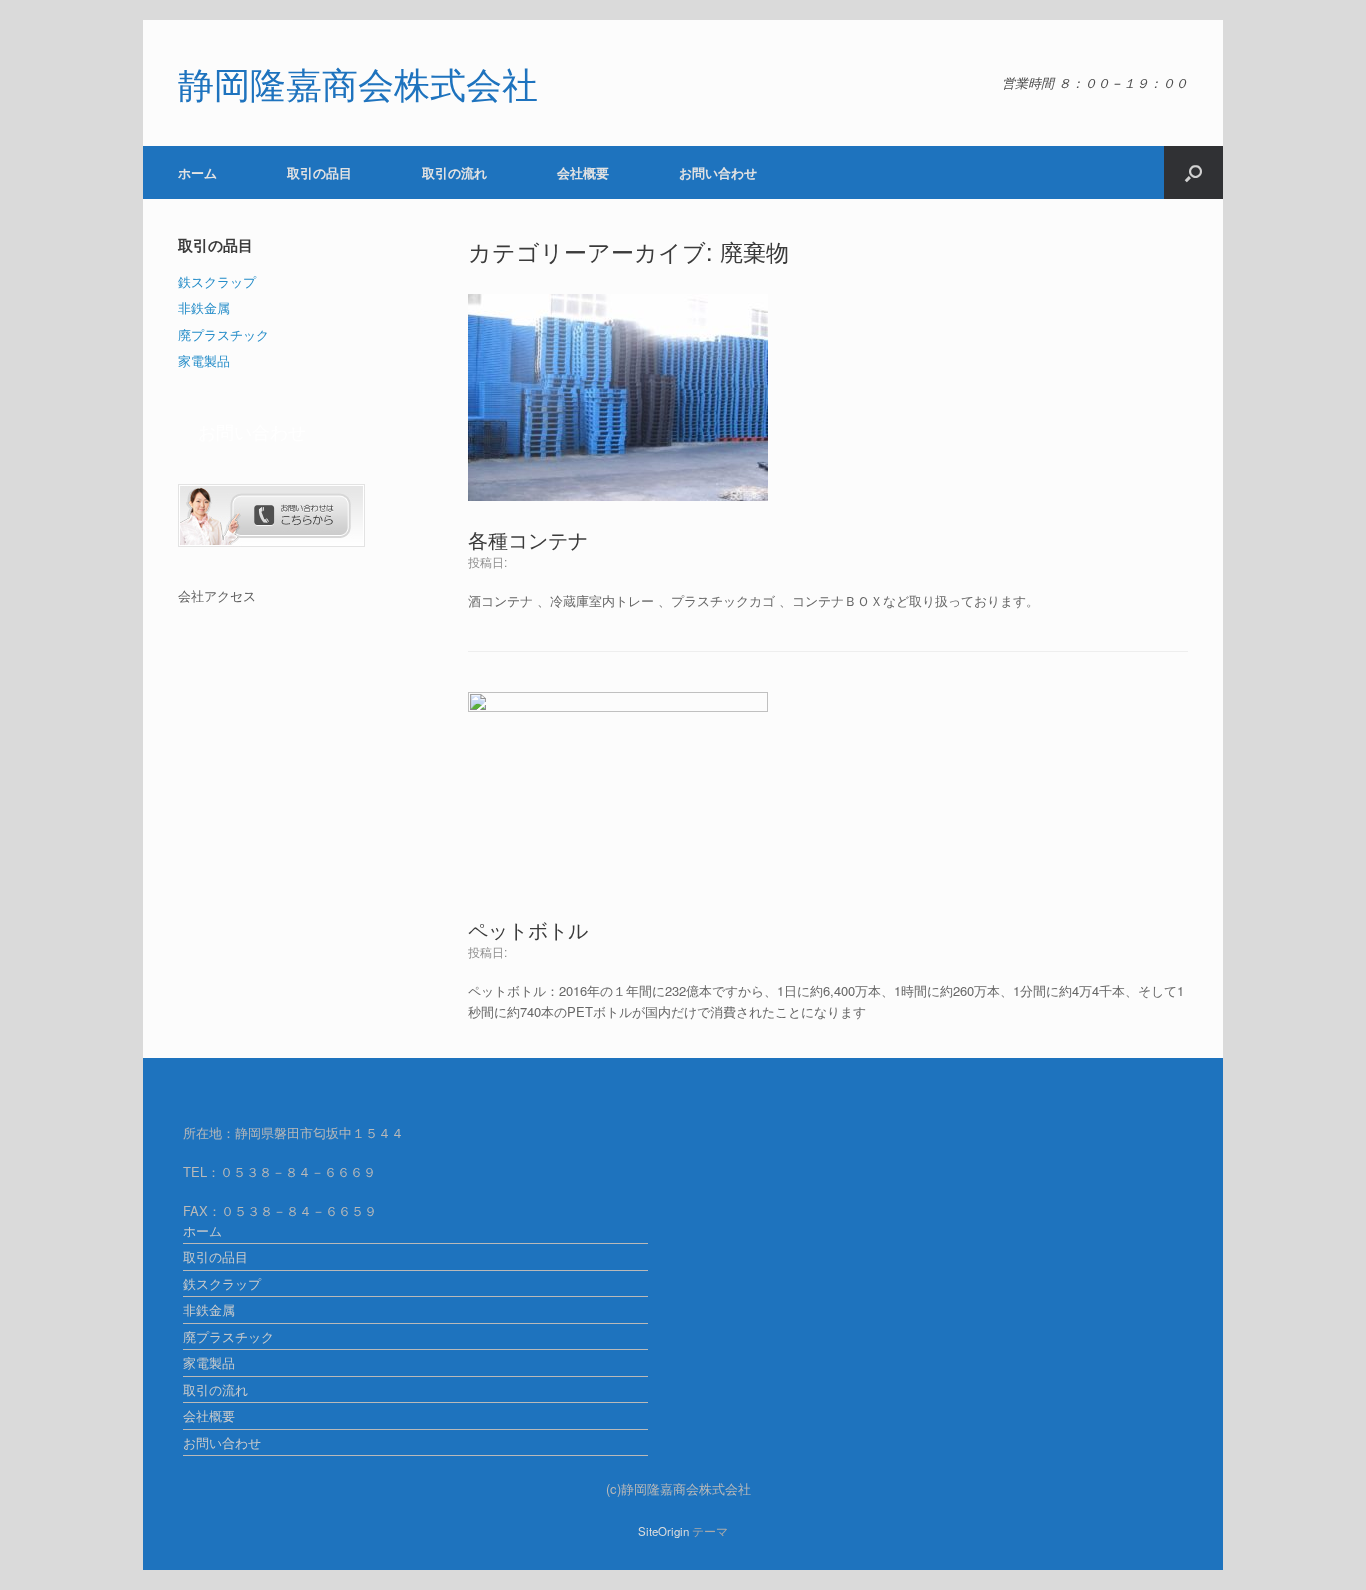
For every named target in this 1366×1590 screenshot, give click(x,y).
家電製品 (204, 360)
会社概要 (583, 172)
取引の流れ (454, 172)
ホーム (197, 172)
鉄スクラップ (217, 281)
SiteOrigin (663, 1531)
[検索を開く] (1193, 172)
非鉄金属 (204, 307)
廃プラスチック (223, 334)
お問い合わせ (718, 172)
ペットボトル (528, 929)
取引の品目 (319, 172)
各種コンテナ (528, 539)
